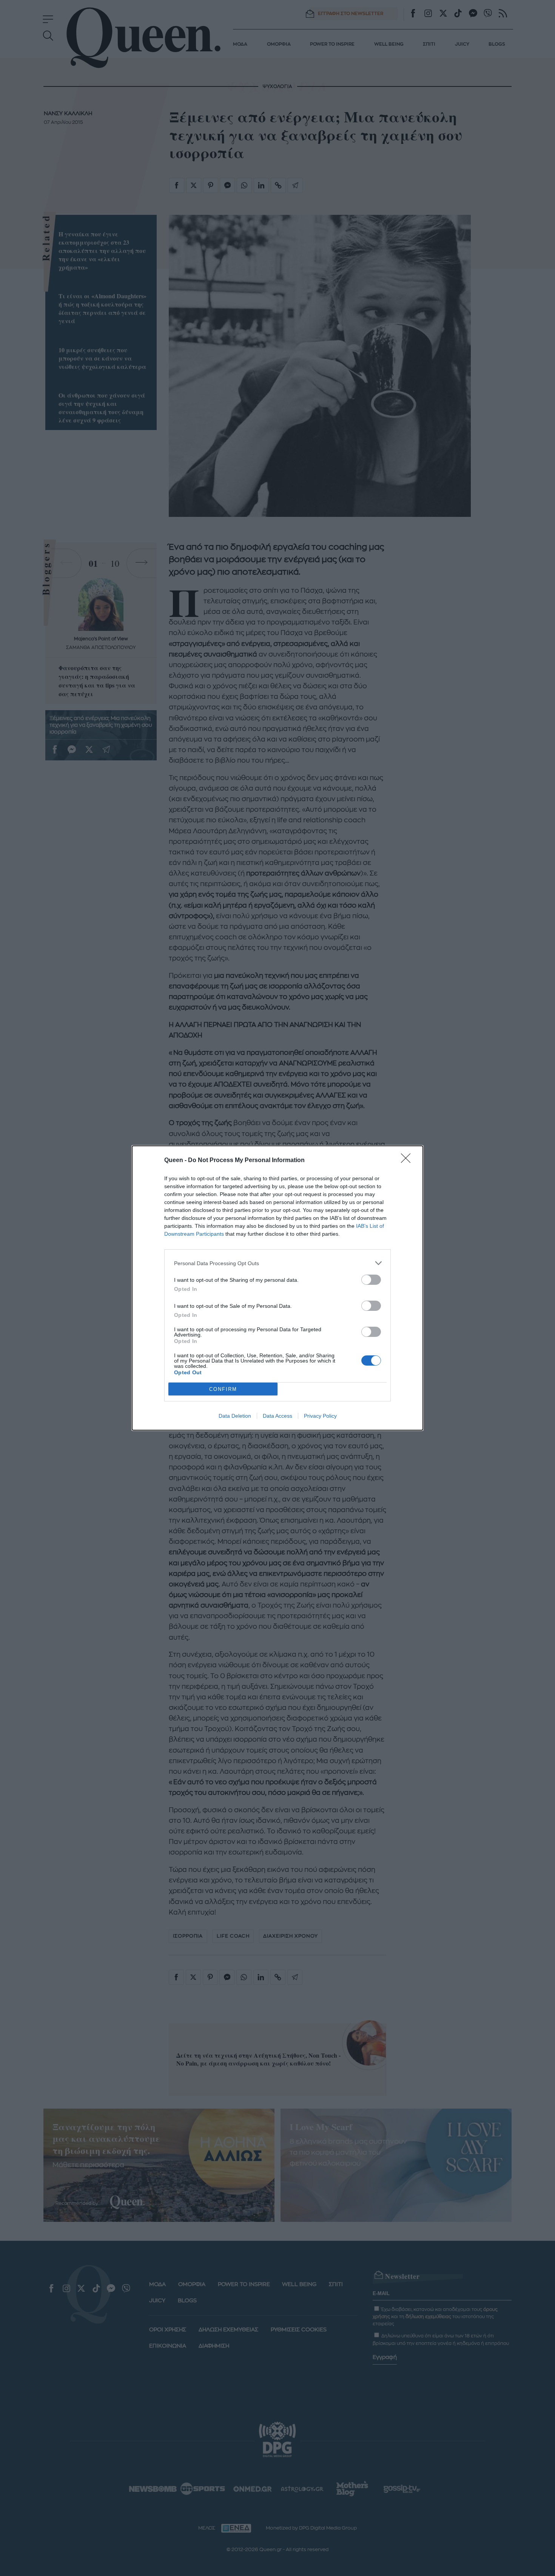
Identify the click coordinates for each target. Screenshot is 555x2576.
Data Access (277, 1416)
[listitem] (277, 1263)
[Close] (408, 1161)
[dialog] (277, 1288)
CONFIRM (223, 1389)
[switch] (371, 1280)
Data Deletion (235, 1416)
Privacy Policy (320, 1416)
